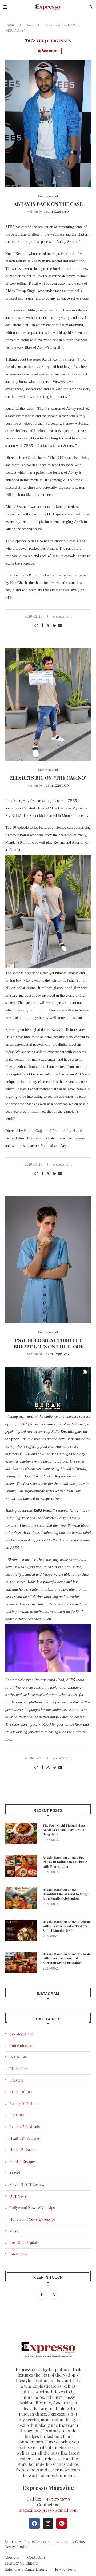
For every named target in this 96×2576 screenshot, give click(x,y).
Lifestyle (16, 2080)
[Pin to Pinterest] (54, 625)
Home (10, 25)
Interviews (18, 2254)
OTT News (18, 2196)
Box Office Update (24, 2242)
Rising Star (18, 2069)
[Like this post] (36, 625)
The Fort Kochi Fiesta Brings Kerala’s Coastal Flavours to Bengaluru (64, 1830)
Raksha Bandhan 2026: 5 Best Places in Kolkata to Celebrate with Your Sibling (65, 1862)
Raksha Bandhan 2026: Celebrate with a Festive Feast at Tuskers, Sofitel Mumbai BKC (67, 1926)
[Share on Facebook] (42, 625)
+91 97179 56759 (56, 2499)
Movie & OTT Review (27, 2184)
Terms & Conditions (21, 2563)
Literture (17, 2115)
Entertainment (21, 2046)
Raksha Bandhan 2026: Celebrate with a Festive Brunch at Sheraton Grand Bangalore (67, 1958)
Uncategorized (21, 2034)
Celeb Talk (18, 2057)
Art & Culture (21, 2092)
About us (12, 2557)
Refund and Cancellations (26, 2569)
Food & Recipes (22, 2161)
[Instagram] (55, 2295)
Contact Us (36, 2557)
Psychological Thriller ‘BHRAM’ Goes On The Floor (48, 1343)
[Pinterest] (62, 2523)
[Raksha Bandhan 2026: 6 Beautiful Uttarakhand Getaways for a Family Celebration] (21, 1898)
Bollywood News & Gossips (32, 2208)
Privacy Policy (67, 2569)
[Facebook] (42, 2295)
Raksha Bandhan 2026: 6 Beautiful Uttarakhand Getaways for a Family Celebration (66, 1894)
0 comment (62, 616)
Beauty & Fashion (24, 2103)
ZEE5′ (26, 1424)
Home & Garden (23, 2150)
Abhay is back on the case (48, 204)
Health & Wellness (25, 2138)
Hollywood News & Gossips (32, 2219)
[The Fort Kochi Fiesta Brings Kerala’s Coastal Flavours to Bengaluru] (21, 1834)
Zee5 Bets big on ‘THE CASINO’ (48, 778)
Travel (15, 2173)
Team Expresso (56, 211)
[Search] (91, 8)
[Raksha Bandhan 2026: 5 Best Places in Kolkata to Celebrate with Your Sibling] (21, 1866)
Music (14, 2231)
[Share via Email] (60, 625)
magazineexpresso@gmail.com (48, 2510)
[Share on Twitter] (48, 625)
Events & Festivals (25, 2127)
